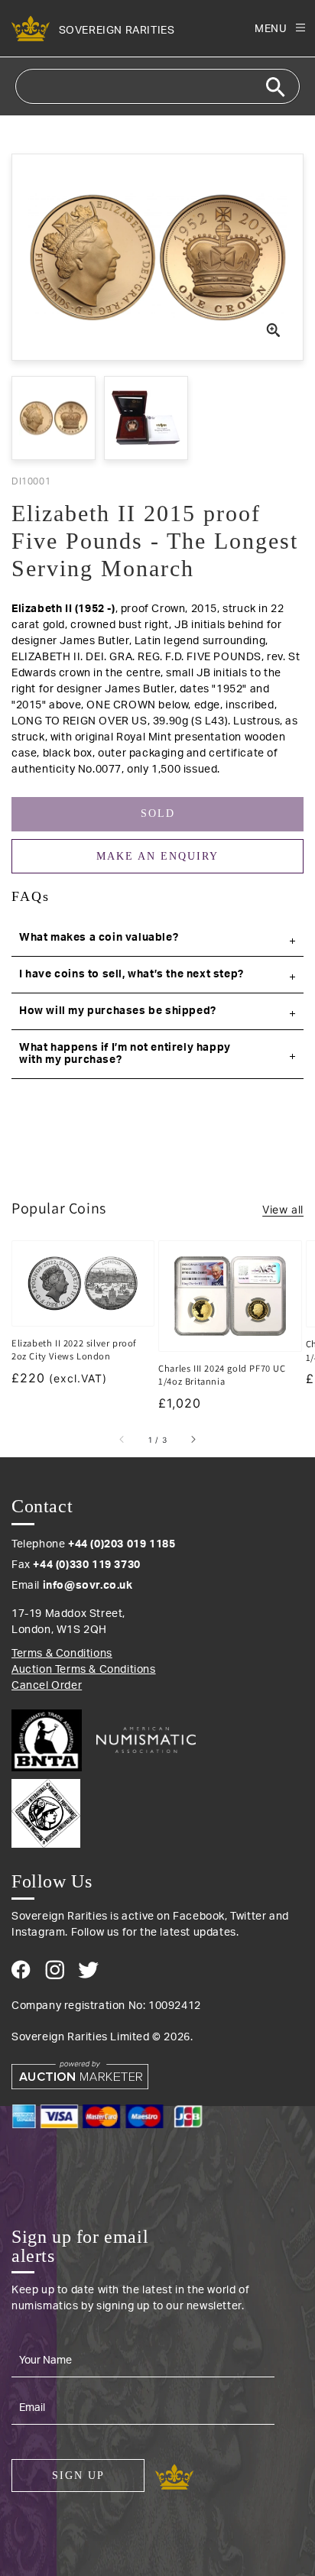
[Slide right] (193, 1440)
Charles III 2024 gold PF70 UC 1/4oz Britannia (222, 1375)
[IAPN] (157, 1810)
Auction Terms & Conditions (84, 1670)
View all (283, 1209)
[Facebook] (21, 1970)
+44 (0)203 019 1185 (122, 1544)
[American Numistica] (146, 1740)
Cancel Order (47, 1686)
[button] (157, 938)
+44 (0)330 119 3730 (86, 1565)
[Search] (275, 87)
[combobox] (157, 86)
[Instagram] (55, 1970)
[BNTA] (52, 1740)
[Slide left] (122, 1440)
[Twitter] (88, 1970)
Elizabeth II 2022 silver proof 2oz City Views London (74, 1350)
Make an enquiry (157, 856)
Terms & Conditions (62, 1654)
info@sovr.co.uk (88, 1586)
